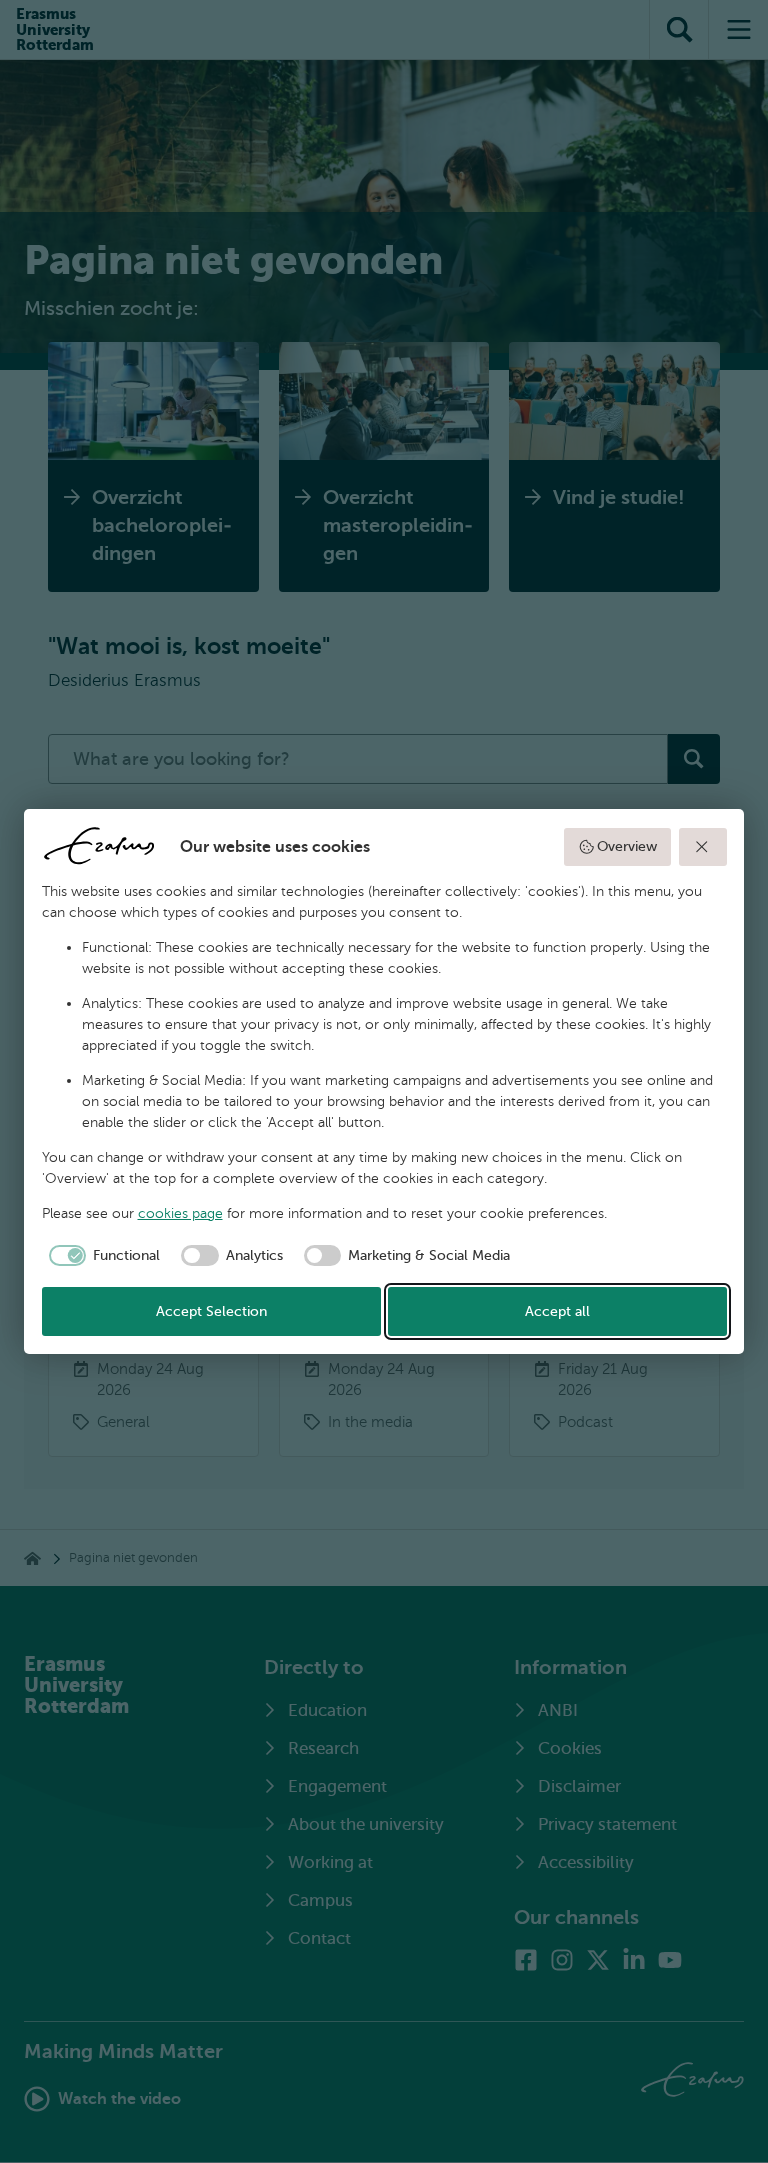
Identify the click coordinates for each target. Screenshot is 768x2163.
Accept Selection (211, 1311)
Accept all (557, 1311)
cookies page (180, 1213)
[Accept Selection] (703, 847)
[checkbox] (101, 1256)
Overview (627, 846)
